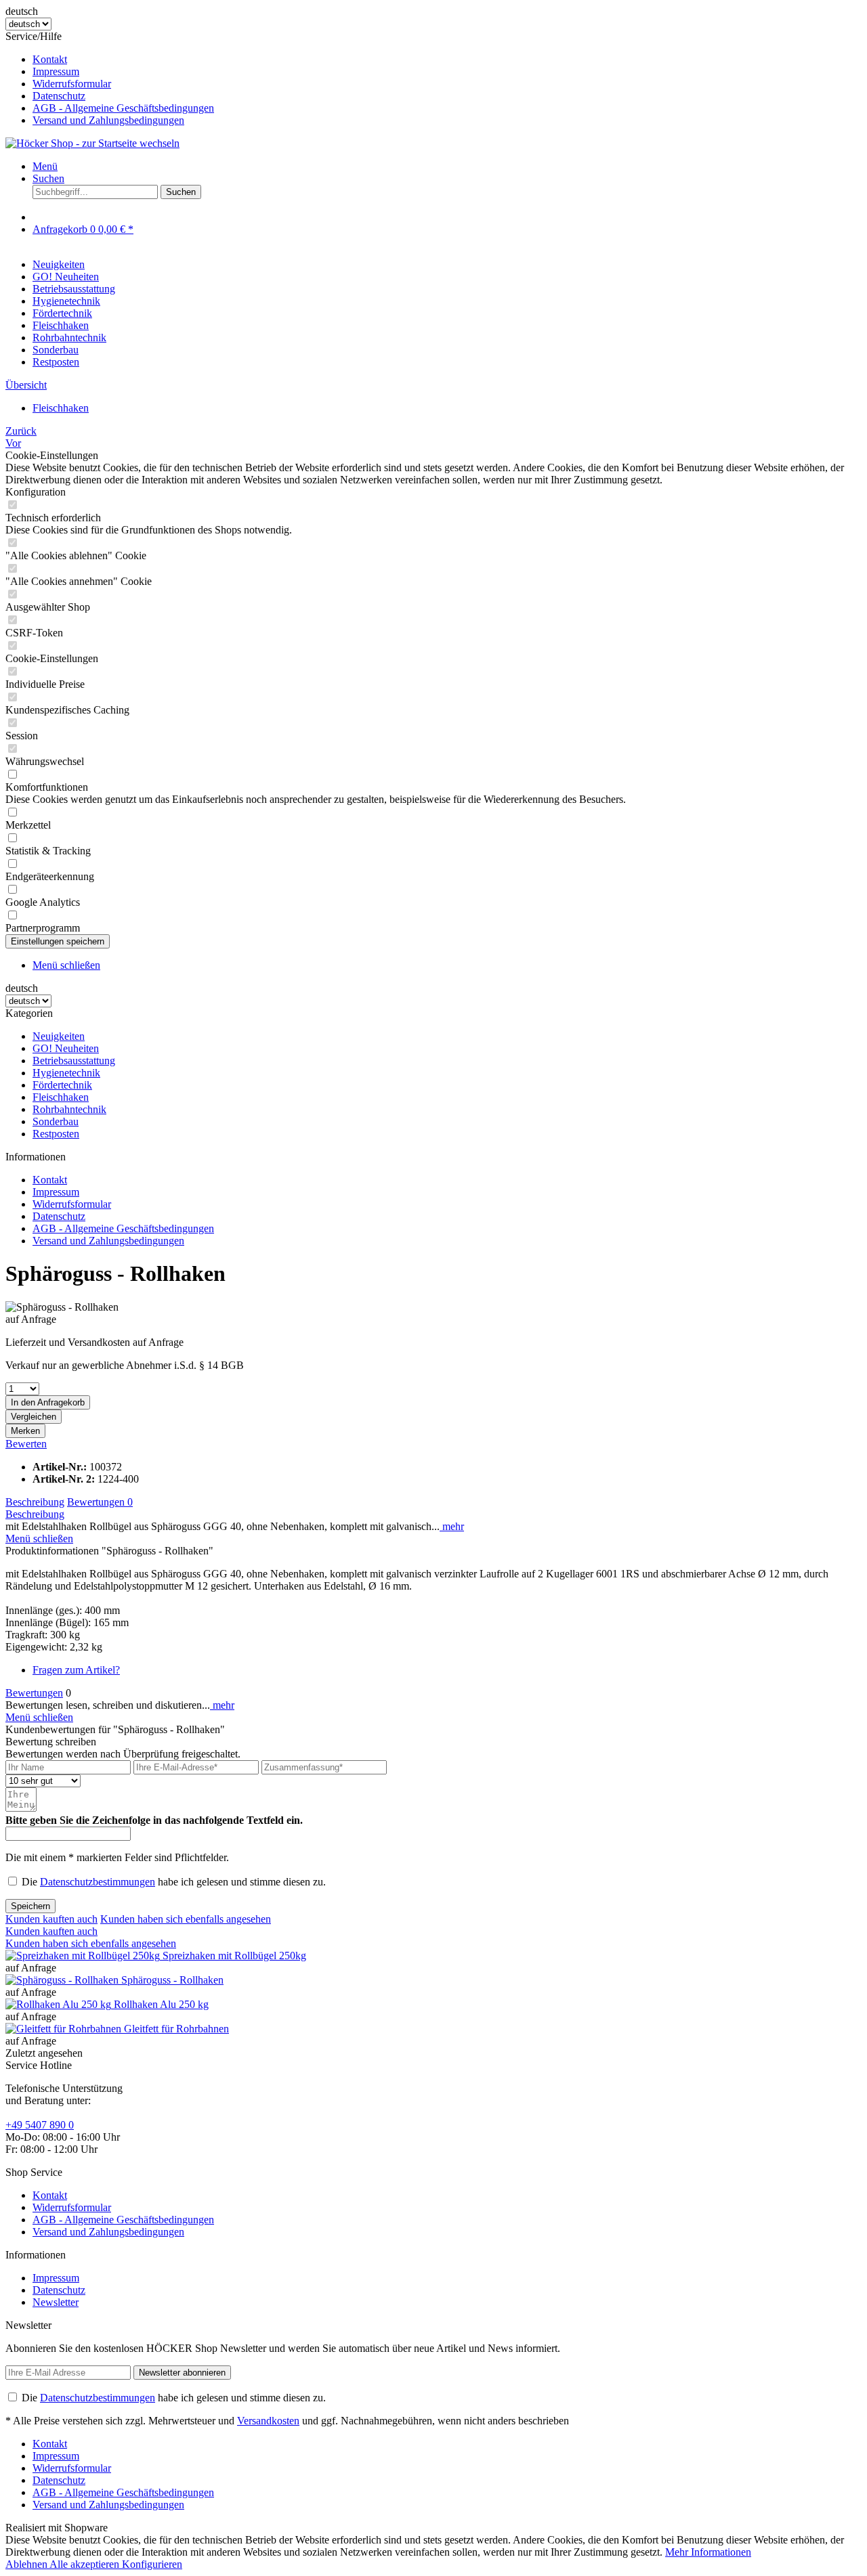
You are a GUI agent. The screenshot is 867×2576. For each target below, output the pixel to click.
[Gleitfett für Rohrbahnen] (65, 2029)
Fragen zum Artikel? (76, 1670)
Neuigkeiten (59, 1036)
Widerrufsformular (72, 84)
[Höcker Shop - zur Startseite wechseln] (92, 143)
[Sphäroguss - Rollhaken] (63, 1980)
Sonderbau (56, 1121)
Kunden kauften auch (51, 1919)
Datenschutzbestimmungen (98, 1882)
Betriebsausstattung (74, 1061)
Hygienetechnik (66, 1073)
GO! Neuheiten (66, 1048)
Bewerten (26, 1444)
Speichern (30, 1906)
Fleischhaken (61, 1097)
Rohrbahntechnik (69, 1109)
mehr (452, 1526)
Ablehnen (27, 2564)
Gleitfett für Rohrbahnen (176, 2029)
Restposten (56, 1134)
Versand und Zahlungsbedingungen (108, 120)
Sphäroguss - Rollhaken (172, 1980)
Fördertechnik (62, 1085)
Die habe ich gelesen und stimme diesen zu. (174, 1882)
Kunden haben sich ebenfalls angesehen (186, 1919)
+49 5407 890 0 (40, 2125)
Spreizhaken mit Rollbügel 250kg (234, 1956)
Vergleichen (34, 1417)
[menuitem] (447, 60)
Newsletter (56, 2302)
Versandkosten (268, 2421)
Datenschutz (59, 96)
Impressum (56, 71)
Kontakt (50, 59)
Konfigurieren (152, 2564)
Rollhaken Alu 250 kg (161, 2004)
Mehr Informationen (708, 2552)
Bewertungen (100, 1502)
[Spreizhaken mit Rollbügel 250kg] (84, 1956)
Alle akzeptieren (86, 2564)
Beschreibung (35, 1502)
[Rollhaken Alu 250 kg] (60, 2004)
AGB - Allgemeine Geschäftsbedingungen (123, 108)
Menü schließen (66, 965)
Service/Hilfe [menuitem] (110, 78)
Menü (45, 166)
